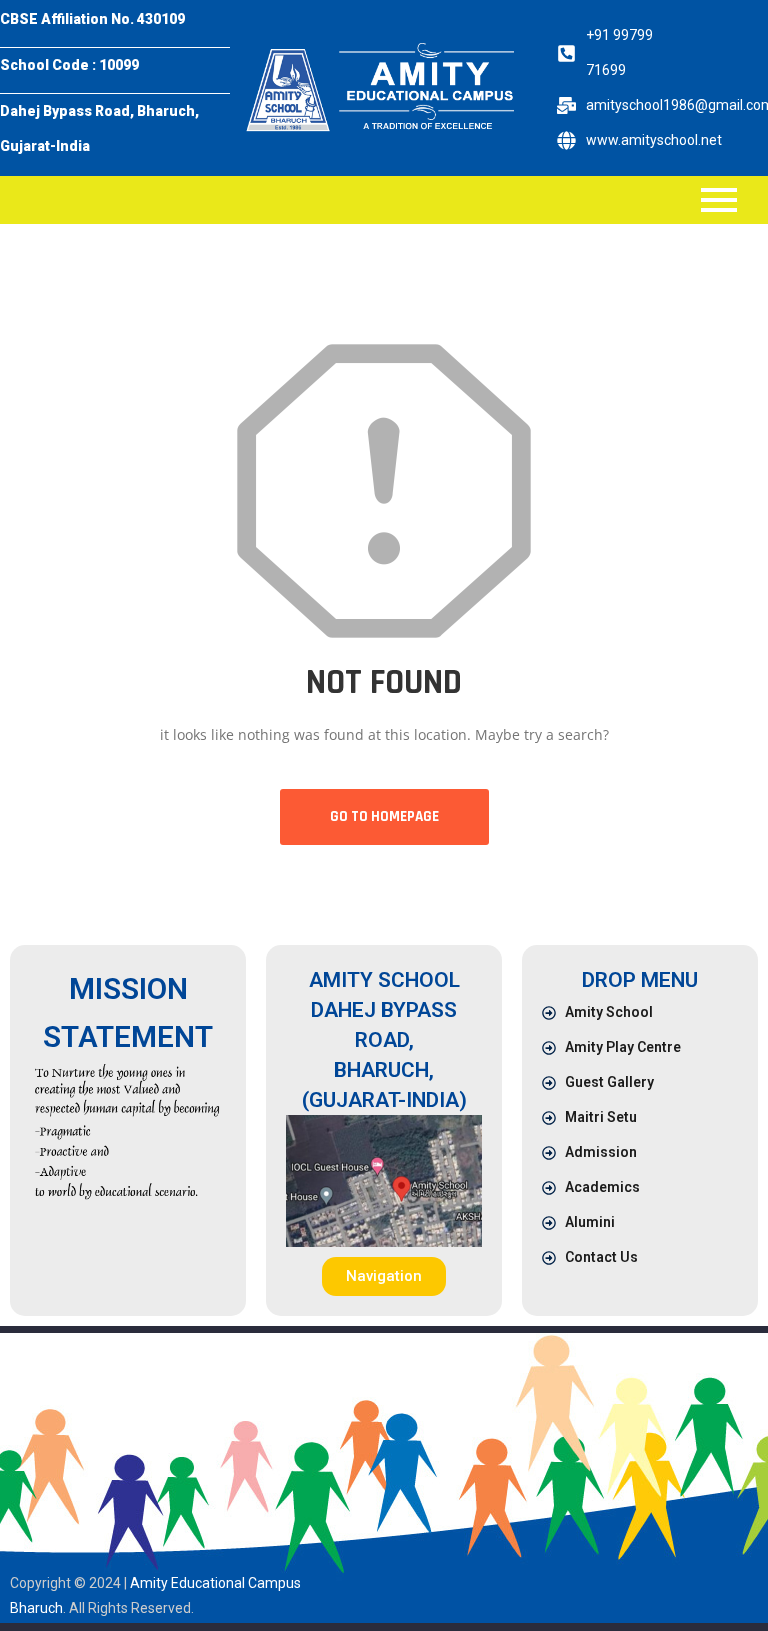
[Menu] (368, 200)
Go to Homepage (384, 816)
